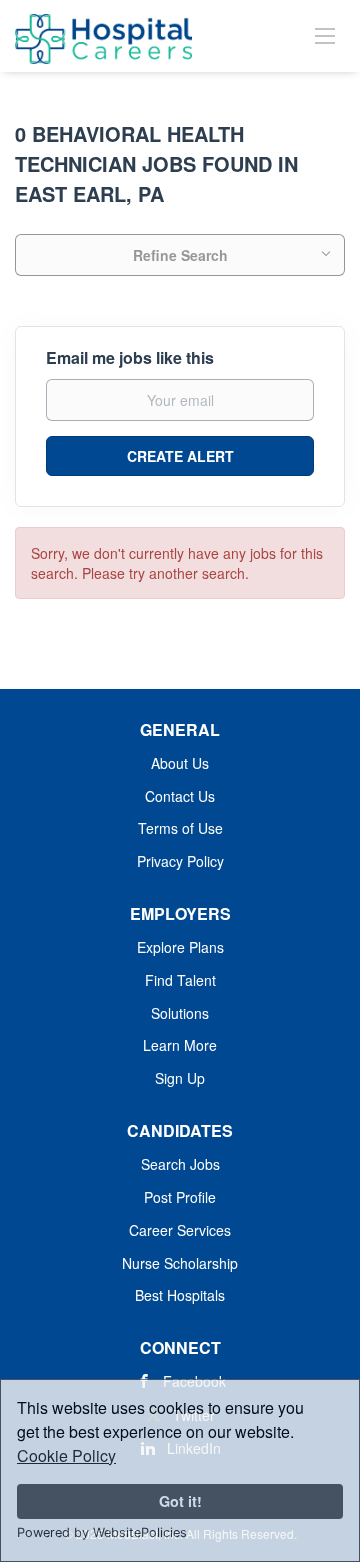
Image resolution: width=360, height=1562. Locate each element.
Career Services (180, 1230)
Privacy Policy (180, 861)
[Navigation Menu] (325, 35)
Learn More (180, 1045)
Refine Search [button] (180, 255)
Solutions (180, 1013)
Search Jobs (180, 1164)
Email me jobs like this (130, 358)
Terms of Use (180, 828)
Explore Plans (180, 947)
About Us (180, 763)
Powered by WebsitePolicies (102, 1532)
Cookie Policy (66, 1455)
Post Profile (180, 1197)
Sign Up (180, 1078)
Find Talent (180, 980)
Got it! (180, 1501)
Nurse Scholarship (180, 1263)
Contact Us (180, 796)
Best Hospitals (180, 1295)
